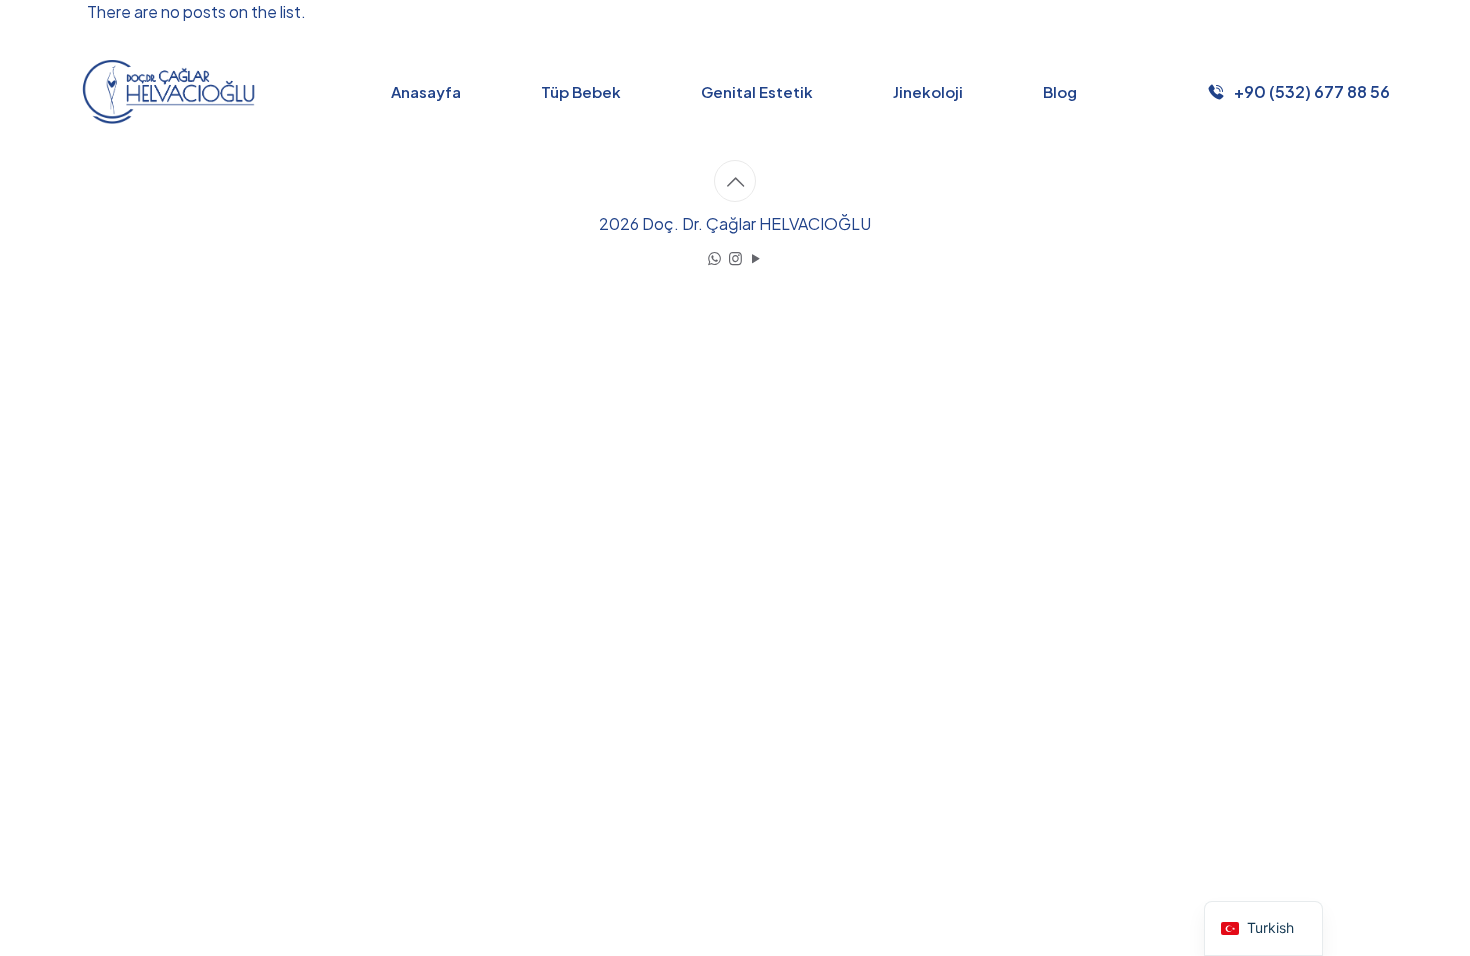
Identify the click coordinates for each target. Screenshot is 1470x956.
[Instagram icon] (735, 257)
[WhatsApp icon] (714, 257)
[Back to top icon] (735, 181)
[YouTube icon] (756, 257)
